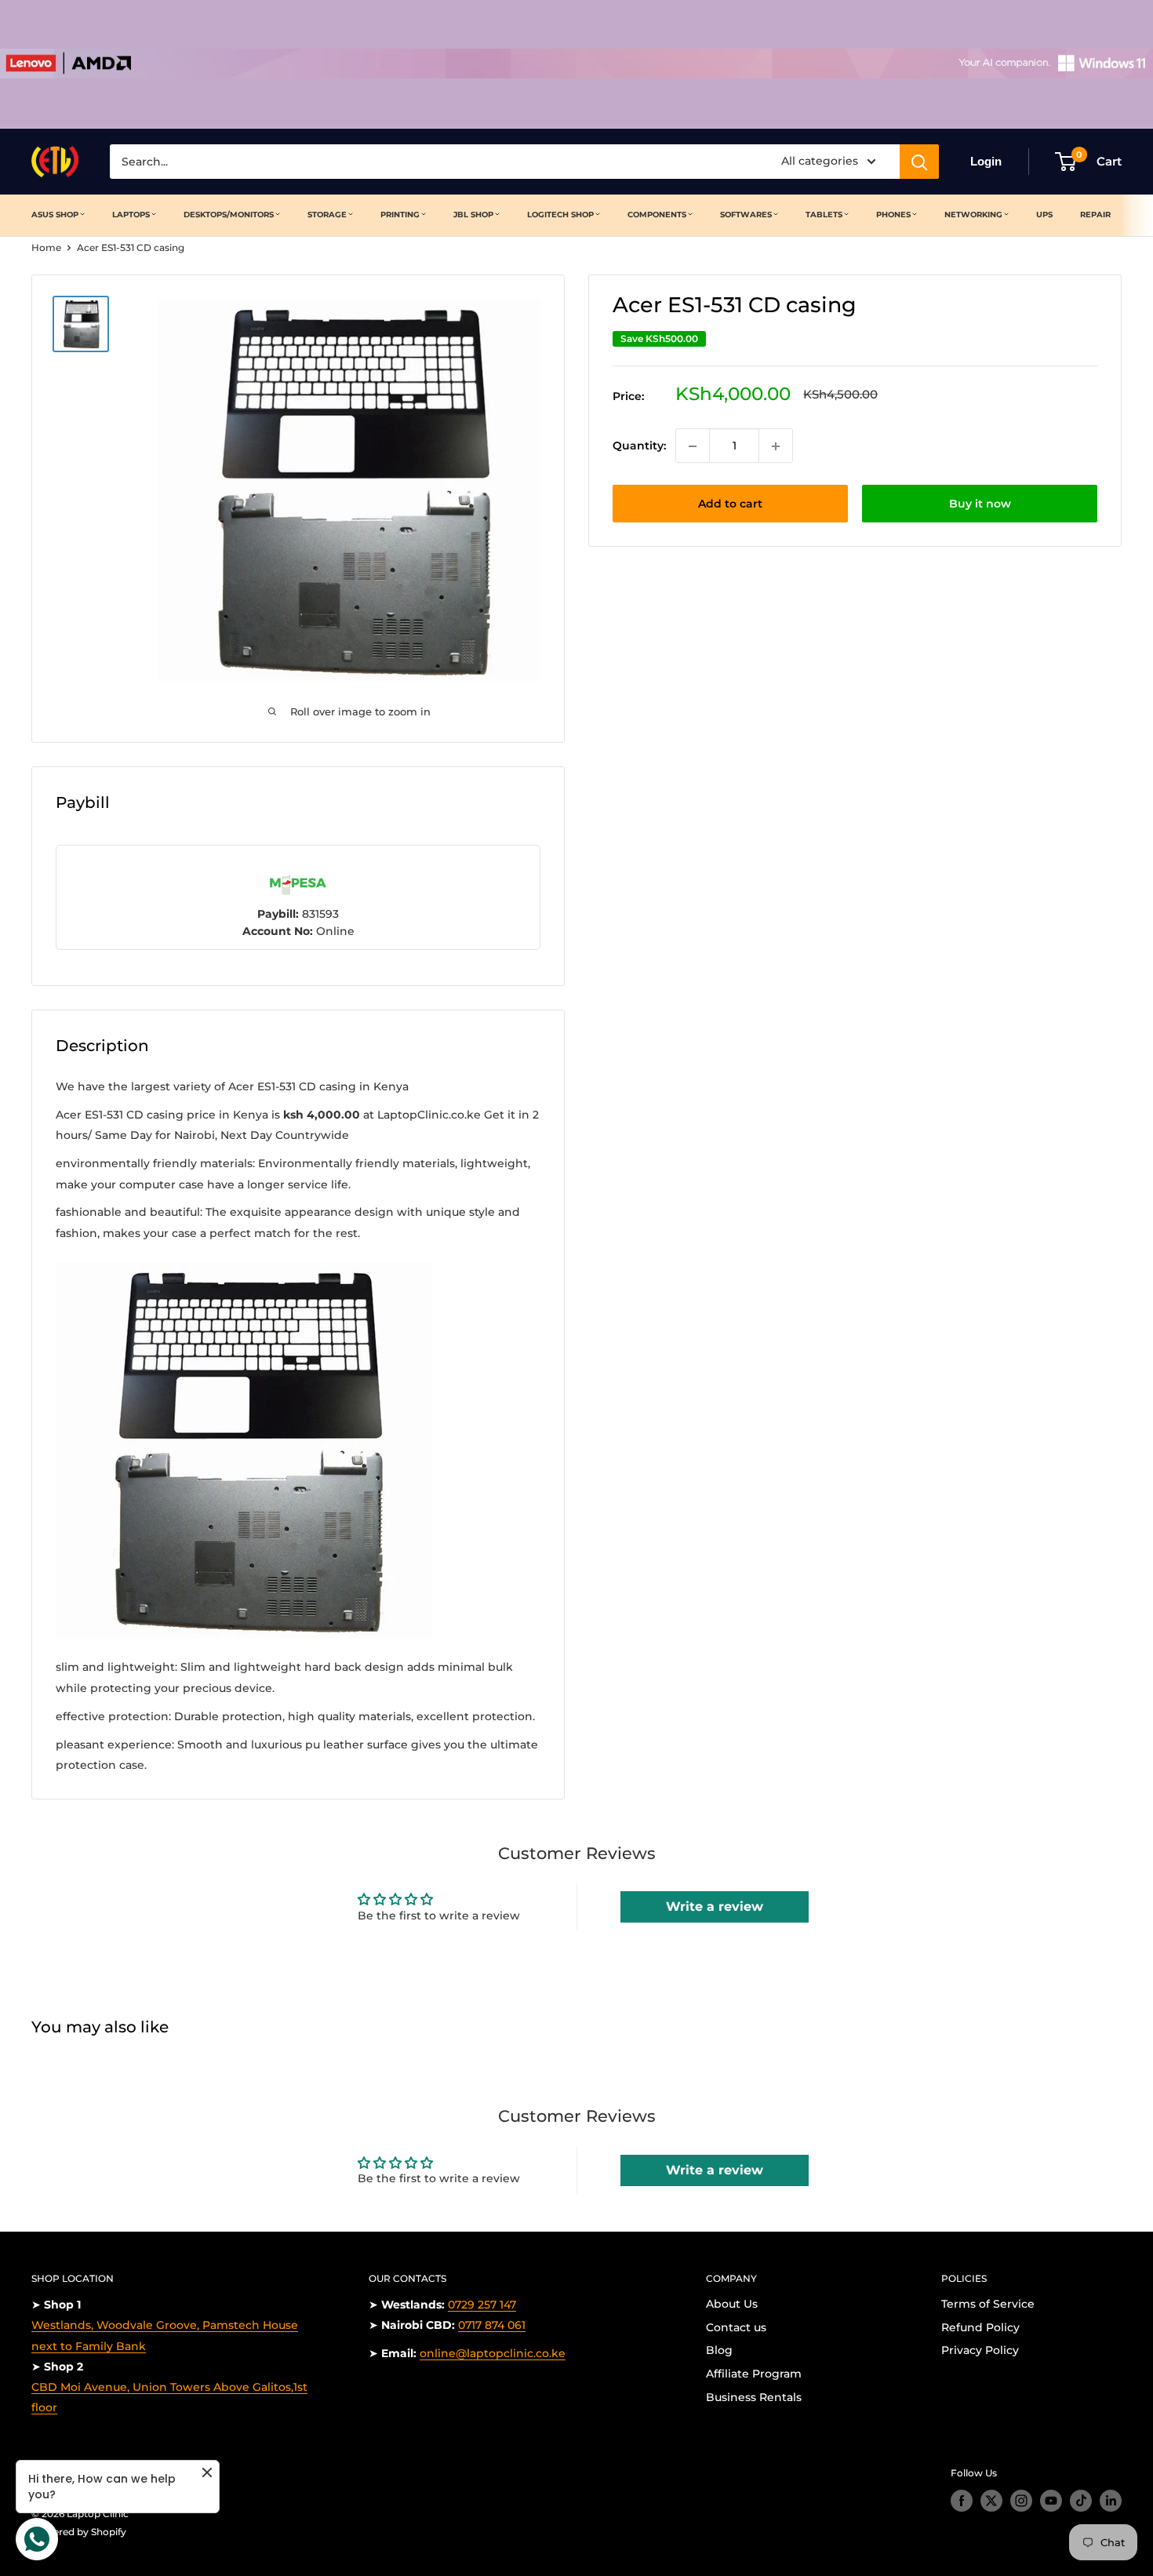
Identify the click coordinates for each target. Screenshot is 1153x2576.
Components (657, 215)
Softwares (746, 215)
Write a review (715, 1907)
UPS (1044, 215)
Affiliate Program (754, 2374)
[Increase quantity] (776, 446)
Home (46, 247)
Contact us (736, 2327)
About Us (732, 2304)
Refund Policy (980, 2327)
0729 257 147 (482, 2305)
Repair (1095, 215)
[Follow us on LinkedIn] (1111, 2501)
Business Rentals (754, 2397)
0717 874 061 (492, 2325)
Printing (400, 215)
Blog (719, 2350)
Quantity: (639, 446)
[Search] (919, 162)
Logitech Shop (560, 215)
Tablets (824, 215)
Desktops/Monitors (229, 215)
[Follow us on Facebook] (962, 2501)
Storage (327, 215)
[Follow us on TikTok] (1081, 2501)
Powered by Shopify (79, 2532)
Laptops (131, 215)
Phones (893, 215)
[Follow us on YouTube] (1051, 2501)
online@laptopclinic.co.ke (493, 2353)
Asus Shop (55, 215)
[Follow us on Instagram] (1021, 2501)
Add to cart (730, 504)
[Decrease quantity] (693, 446)
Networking (973, 215)
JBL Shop (473, 215)
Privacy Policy (980, 2350)
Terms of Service (988, 2304)
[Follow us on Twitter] (991, 2501)
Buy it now (980, 504)
